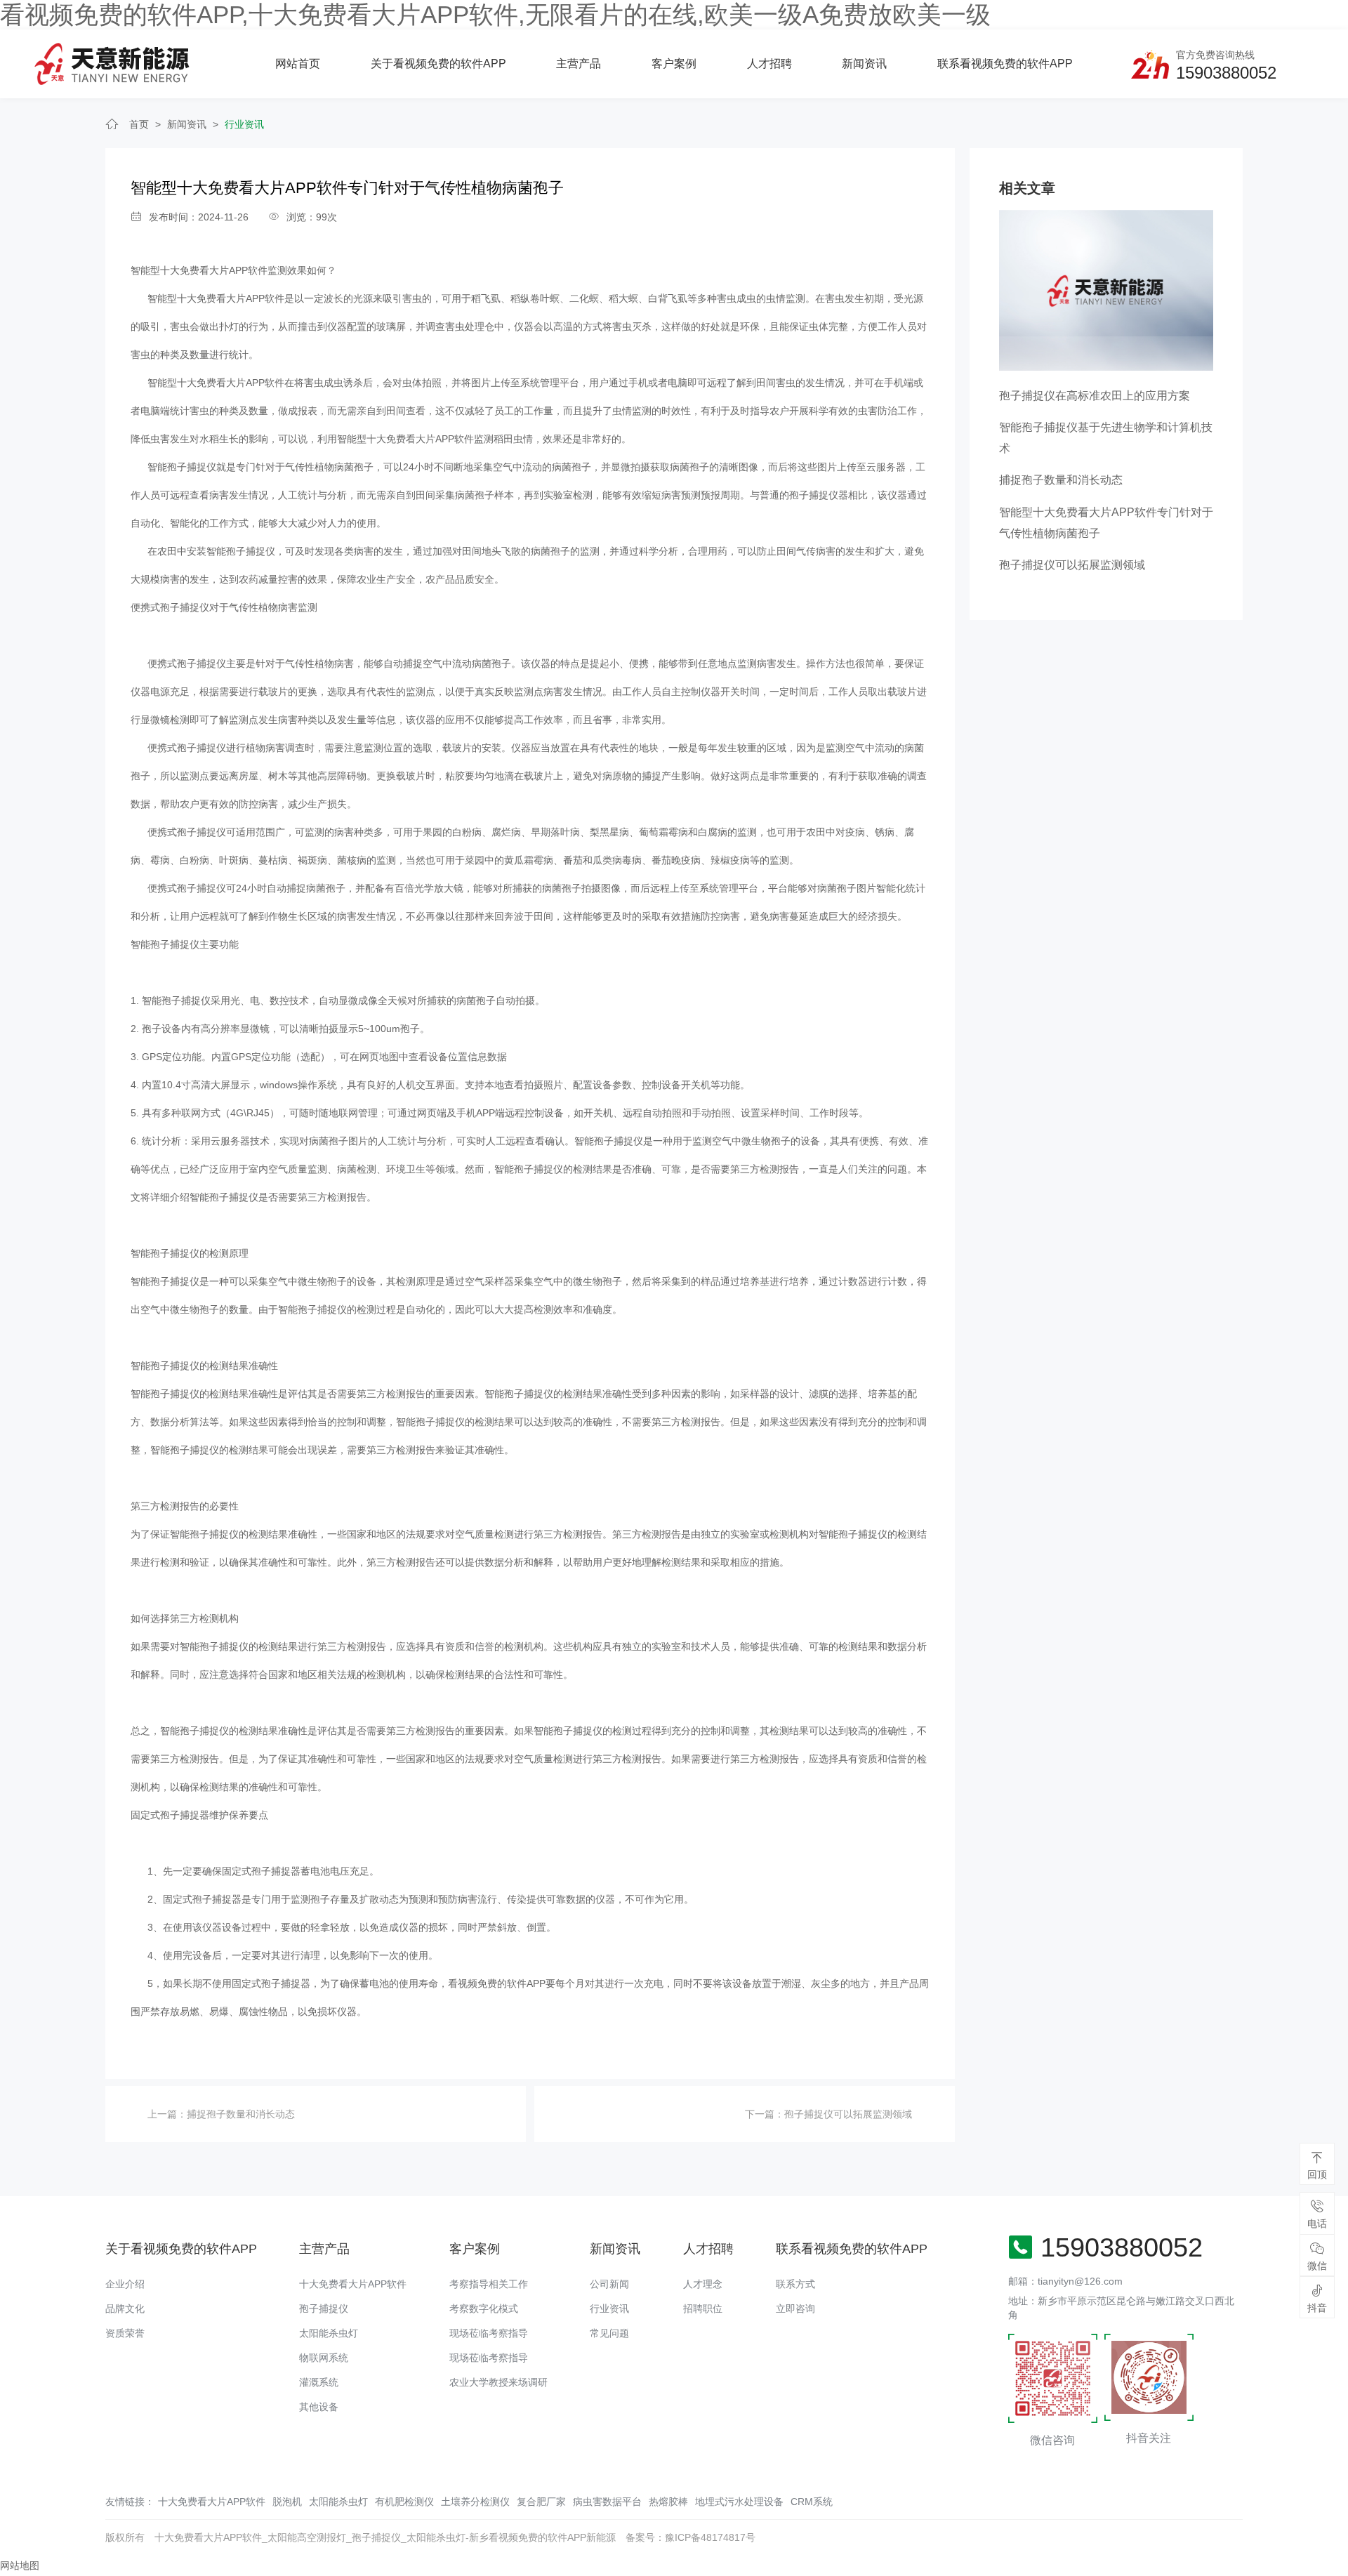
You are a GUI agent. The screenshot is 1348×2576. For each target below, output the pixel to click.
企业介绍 (125, 2284)
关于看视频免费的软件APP (438, 64)
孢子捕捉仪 (324, 2309)
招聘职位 (703, 2309)
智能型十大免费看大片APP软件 (199, 270)
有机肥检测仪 (404, 2502)
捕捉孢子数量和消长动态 (241, 2114)
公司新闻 (609, 2284)
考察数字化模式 (484, 2309)
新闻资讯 (864, 64)
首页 (139, 124)
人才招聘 (769, 64)
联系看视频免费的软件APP (1005, 64)
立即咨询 (795, 2309)
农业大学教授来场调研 (498, 2382)
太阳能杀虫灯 (329, 2333)
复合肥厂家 (541, 2502)
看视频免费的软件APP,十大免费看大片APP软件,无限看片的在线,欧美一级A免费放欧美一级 (495, 14)
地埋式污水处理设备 (739, 2502)
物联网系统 (324, 2358)
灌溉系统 (319, 2382)
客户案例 (674, 64)
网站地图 (20, 2565)
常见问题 (609, 2333)
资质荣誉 (125, 2333)
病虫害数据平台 (607, 2502)
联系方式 (795, 2284)
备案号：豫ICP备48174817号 (690, 2537)
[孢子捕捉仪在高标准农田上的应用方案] (1106, 289)
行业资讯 (244, 124)
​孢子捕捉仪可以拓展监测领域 (848, 2114)
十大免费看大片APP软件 (353, 2284)
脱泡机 (287, 2502)
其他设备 (319, 2407)
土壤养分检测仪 (475, 2502)
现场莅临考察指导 (489, 2333)
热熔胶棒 (668, 2502)
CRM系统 (812, 2502)
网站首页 (298, 64)
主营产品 (579, 64)
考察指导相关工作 (489, 2284)
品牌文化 (125, 2309)
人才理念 (703, 2284)
